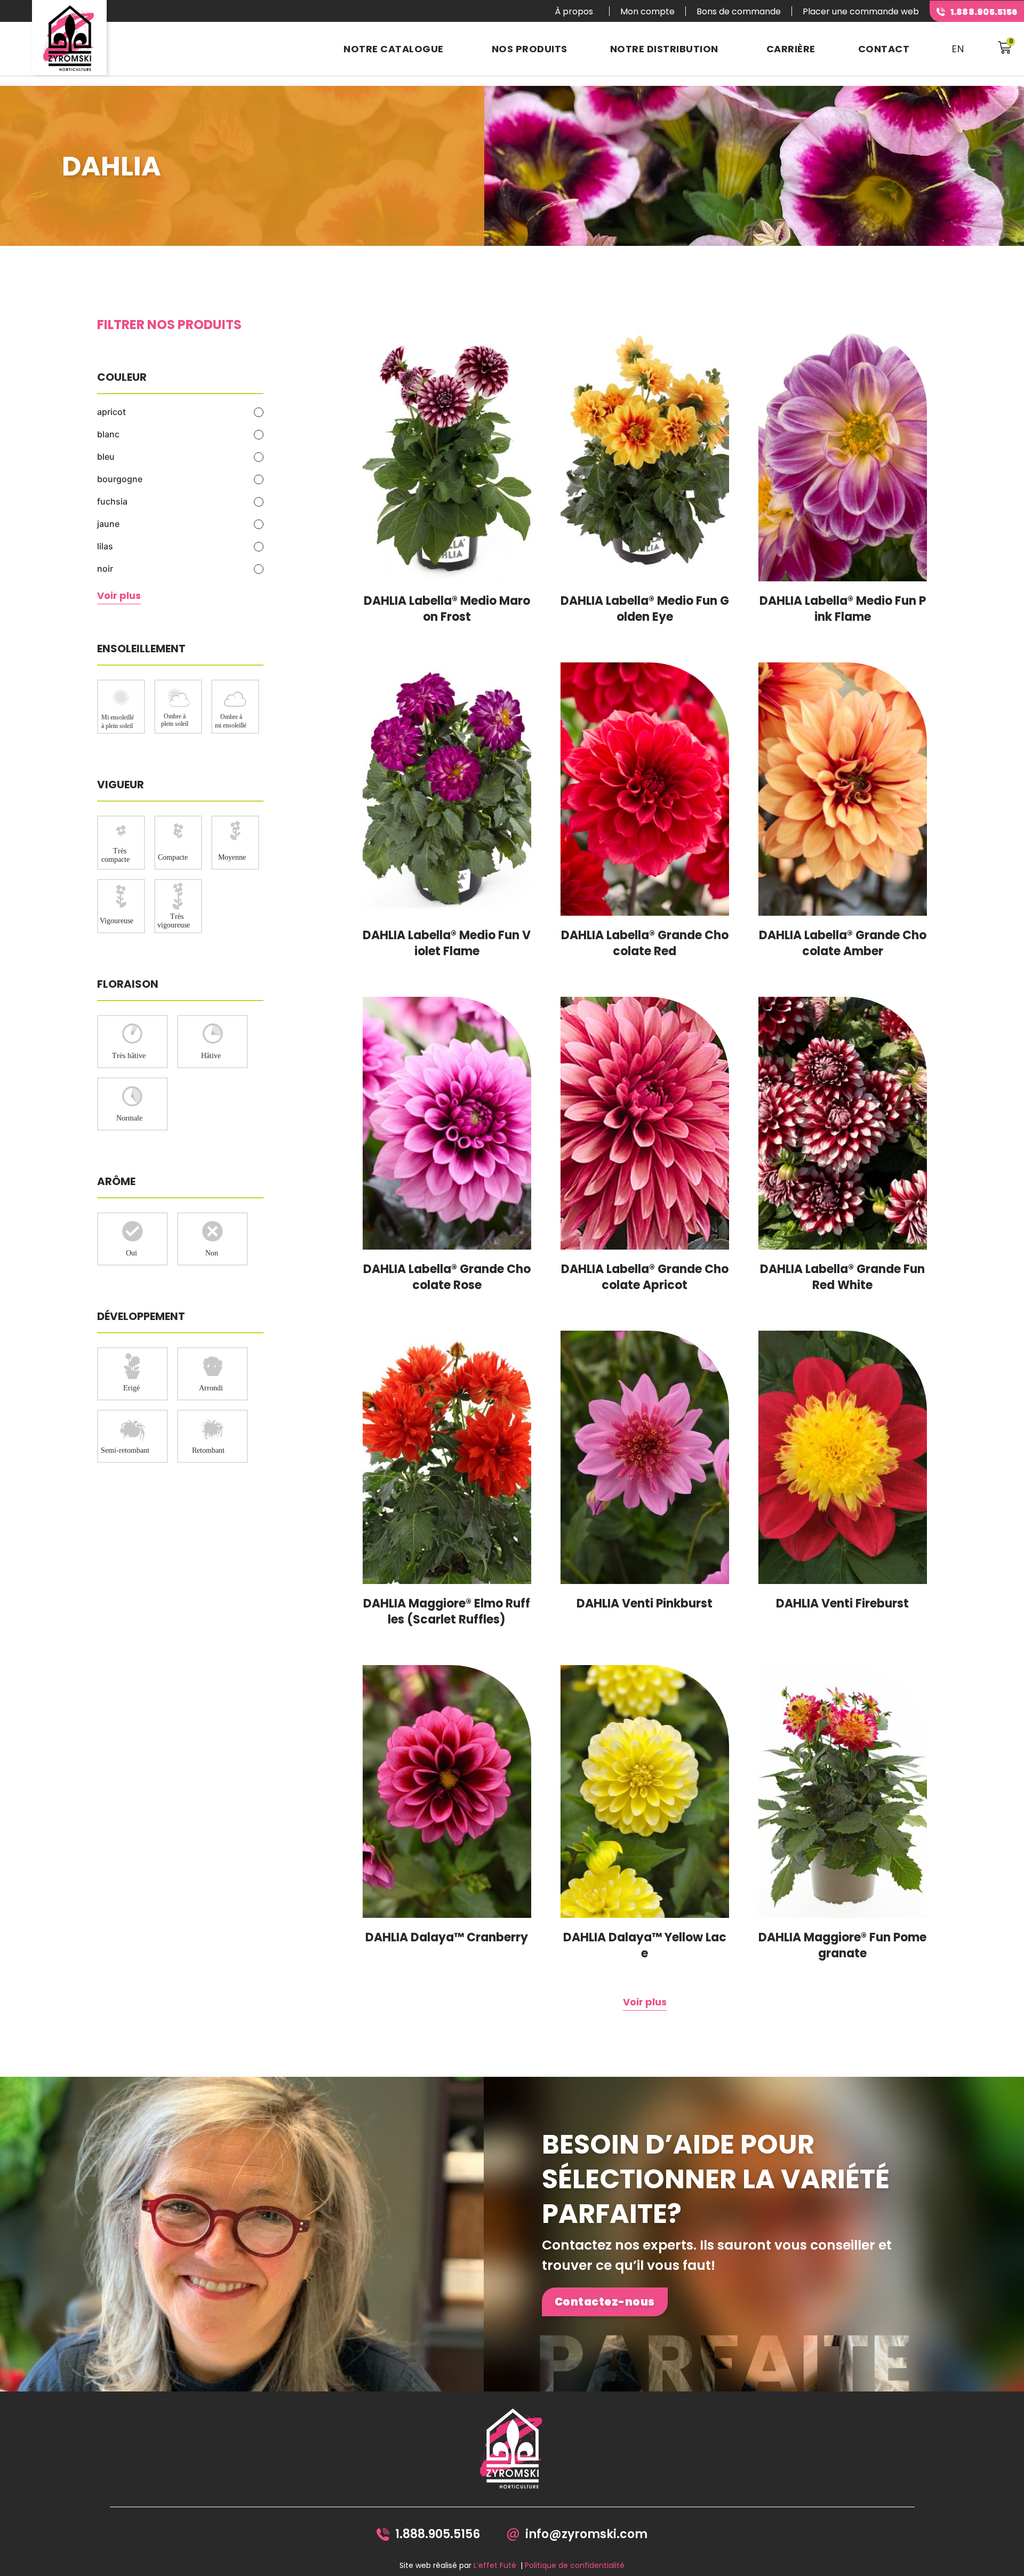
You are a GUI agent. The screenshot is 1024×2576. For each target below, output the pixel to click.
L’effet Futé (495, 2565)
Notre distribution (664, 49)
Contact (884, 49)
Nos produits (530, 49)
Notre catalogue (394, 49)
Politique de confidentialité (575, 2565)
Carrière (791, 49)
